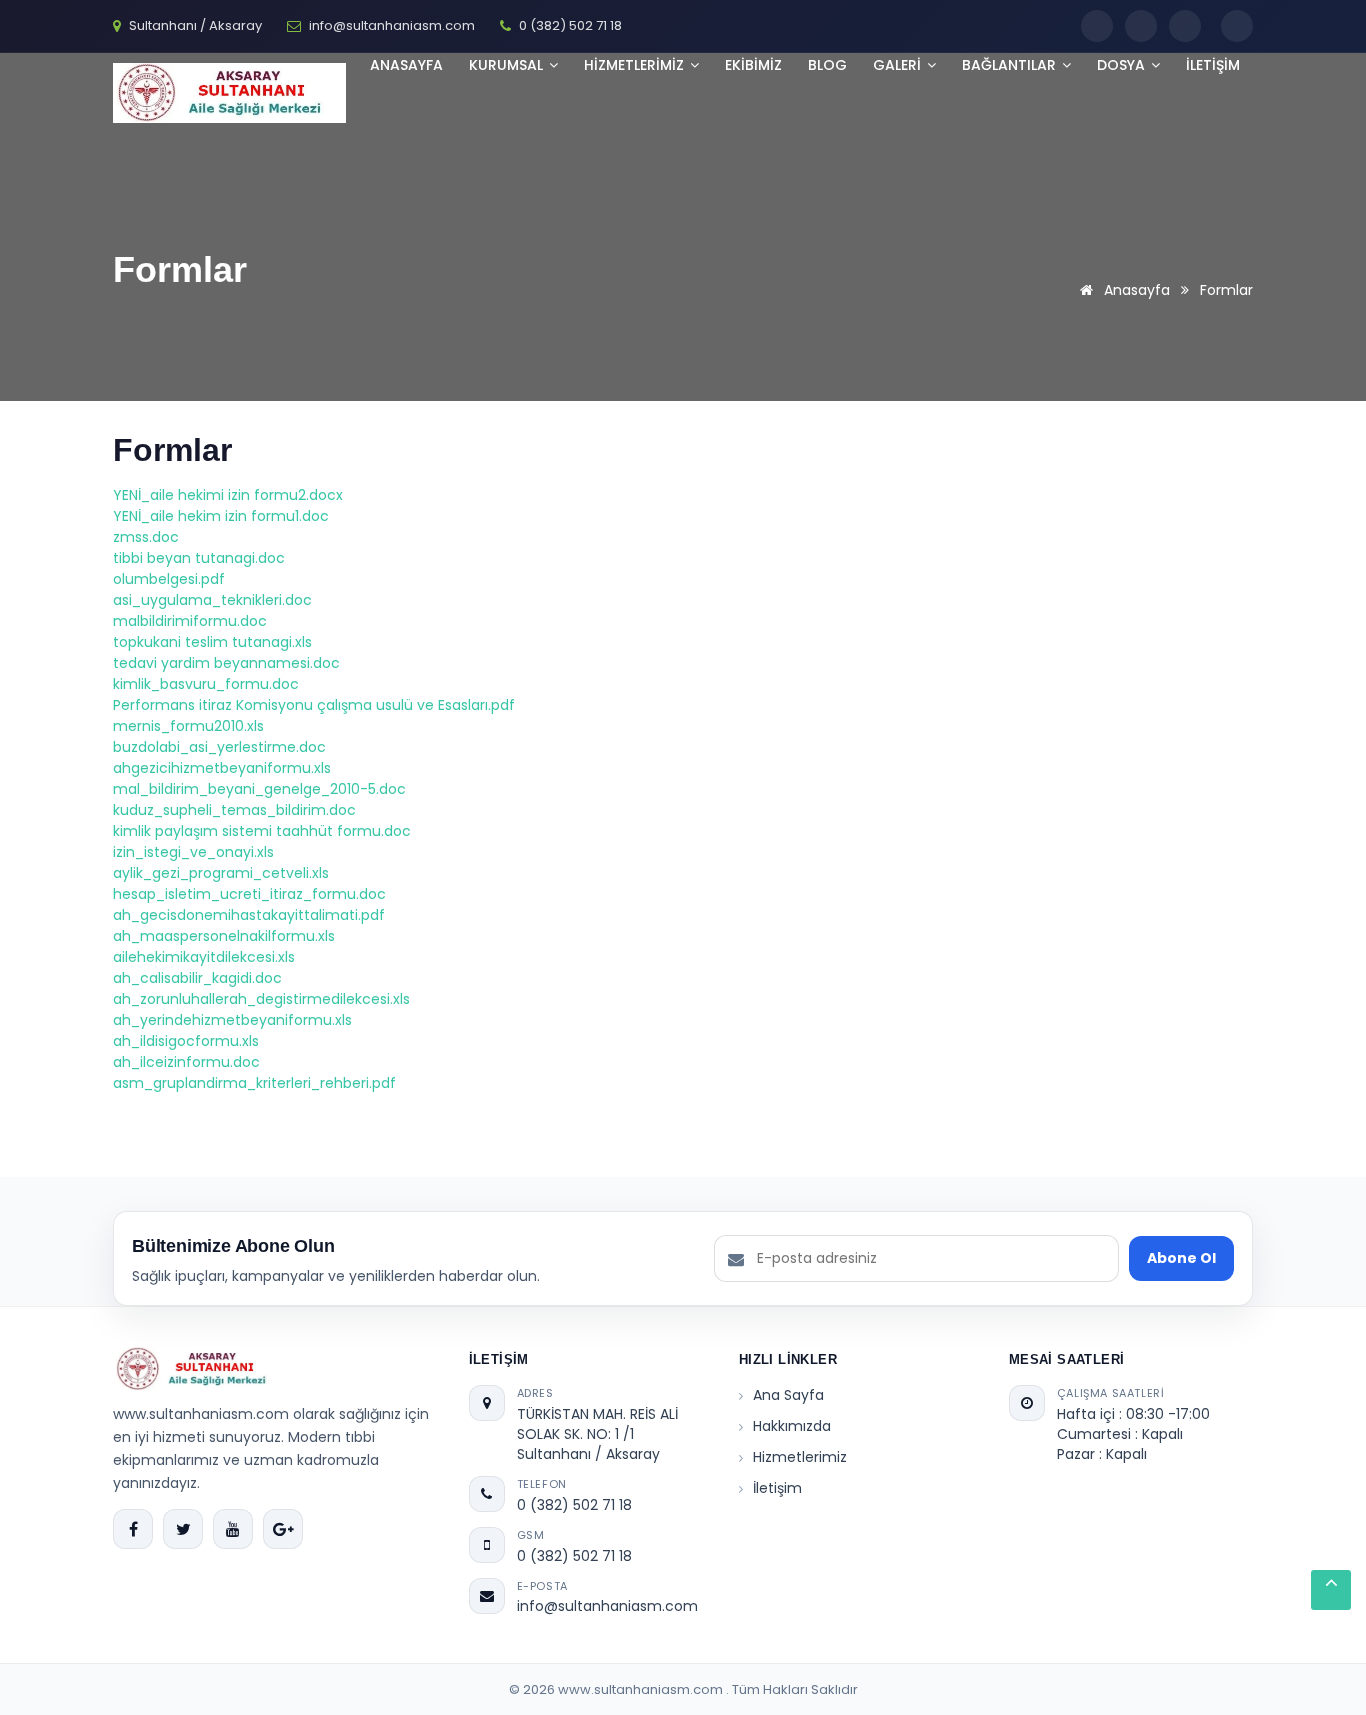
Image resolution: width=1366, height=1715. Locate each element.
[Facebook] (1097, 26)
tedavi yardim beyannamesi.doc (226, 663)
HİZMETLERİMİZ (636, 65)
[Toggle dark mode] (1237, 26)
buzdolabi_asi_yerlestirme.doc (219, 747)
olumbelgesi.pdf (169, 579)
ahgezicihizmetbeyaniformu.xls (222, 768)
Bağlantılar (1011, 65)
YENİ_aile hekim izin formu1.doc (221, 516)
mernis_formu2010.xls (188, 726)
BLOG (827, 65)
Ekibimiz (753, 65)
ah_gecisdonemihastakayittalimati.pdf (249, 915)
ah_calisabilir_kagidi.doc (197, 978)
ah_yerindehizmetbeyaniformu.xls (232, 1020)
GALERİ (899, 65)
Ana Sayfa (788, 1395)
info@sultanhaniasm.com (607, 1606)
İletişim (777, 1488)
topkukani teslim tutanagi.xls (212, 642)
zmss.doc (146, 537)
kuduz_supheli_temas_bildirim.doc (234, 810)
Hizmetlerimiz (800, 1457)
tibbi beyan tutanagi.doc (199, 558)
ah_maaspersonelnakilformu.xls (224, 936)
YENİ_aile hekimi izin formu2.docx (228, 495)
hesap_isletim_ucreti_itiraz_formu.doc (249, 894)
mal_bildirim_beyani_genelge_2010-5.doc (259, 789)
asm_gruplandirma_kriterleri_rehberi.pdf (254, 1083)
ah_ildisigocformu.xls (186, 1041)
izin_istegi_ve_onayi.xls (193, 852)
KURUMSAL (508, 65)
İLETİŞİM (1213, 65)
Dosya (1123, 65)
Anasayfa (406, 65)
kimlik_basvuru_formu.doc (206, 684)
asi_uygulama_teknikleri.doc (212, 600)
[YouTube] (1185, 26)
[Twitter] (1141, 26)
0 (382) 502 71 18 (574, 1505)
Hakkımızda (792, 1426)
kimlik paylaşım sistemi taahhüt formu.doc (262, 831)
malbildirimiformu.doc (190, 621)
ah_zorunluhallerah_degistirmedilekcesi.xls (261, 999)
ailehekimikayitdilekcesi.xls (204, 957)
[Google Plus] (283, 1529)
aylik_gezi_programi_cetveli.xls (221, 873)
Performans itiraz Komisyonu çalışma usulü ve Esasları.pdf (314, 705)
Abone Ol (1181, 1258)
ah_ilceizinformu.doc (186, 1062)
